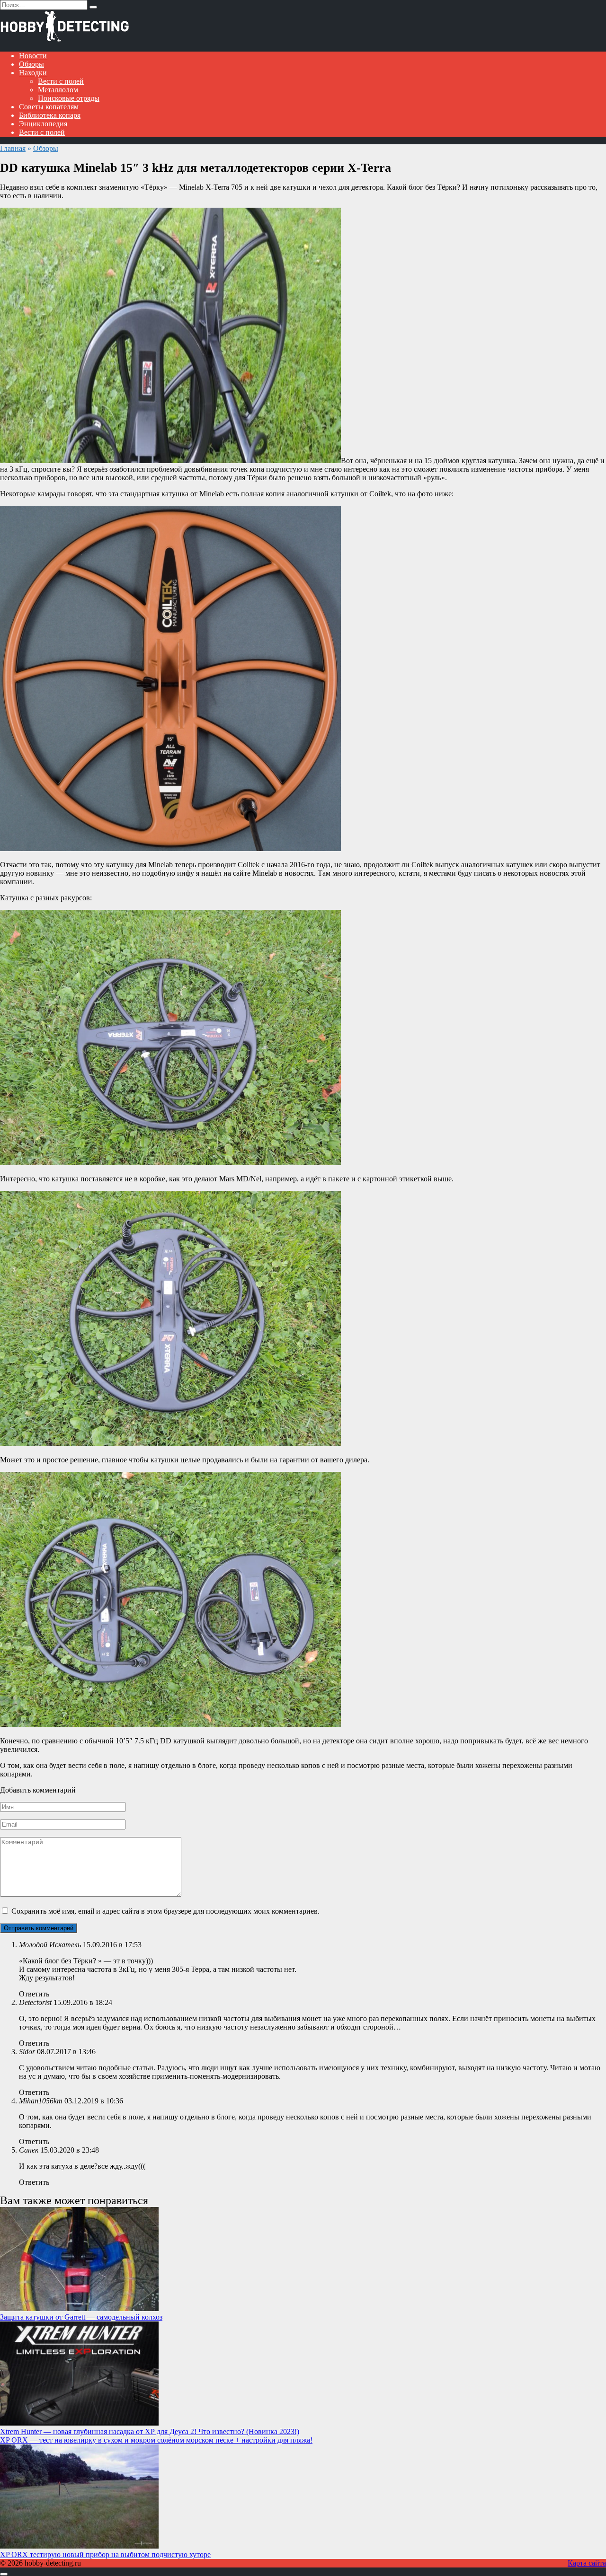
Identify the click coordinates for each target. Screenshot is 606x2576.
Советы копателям (49, 107)
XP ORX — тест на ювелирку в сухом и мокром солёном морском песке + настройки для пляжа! (156, 2440)
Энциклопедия (43, 124)
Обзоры (31, 64)
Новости (33, 56)
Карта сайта (587, 2563)
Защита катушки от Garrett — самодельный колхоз (81, 2317)
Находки (33, 73)
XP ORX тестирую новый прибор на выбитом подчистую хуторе (105, 2554)
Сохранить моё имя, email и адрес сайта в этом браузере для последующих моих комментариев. (165, 1911)
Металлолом (58, 90)
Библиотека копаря (50, 115)
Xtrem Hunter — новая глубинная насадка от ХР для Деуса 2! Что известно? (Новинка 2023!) (150, 2431)
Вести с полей (61, 81)
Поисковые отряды (69, 98)
